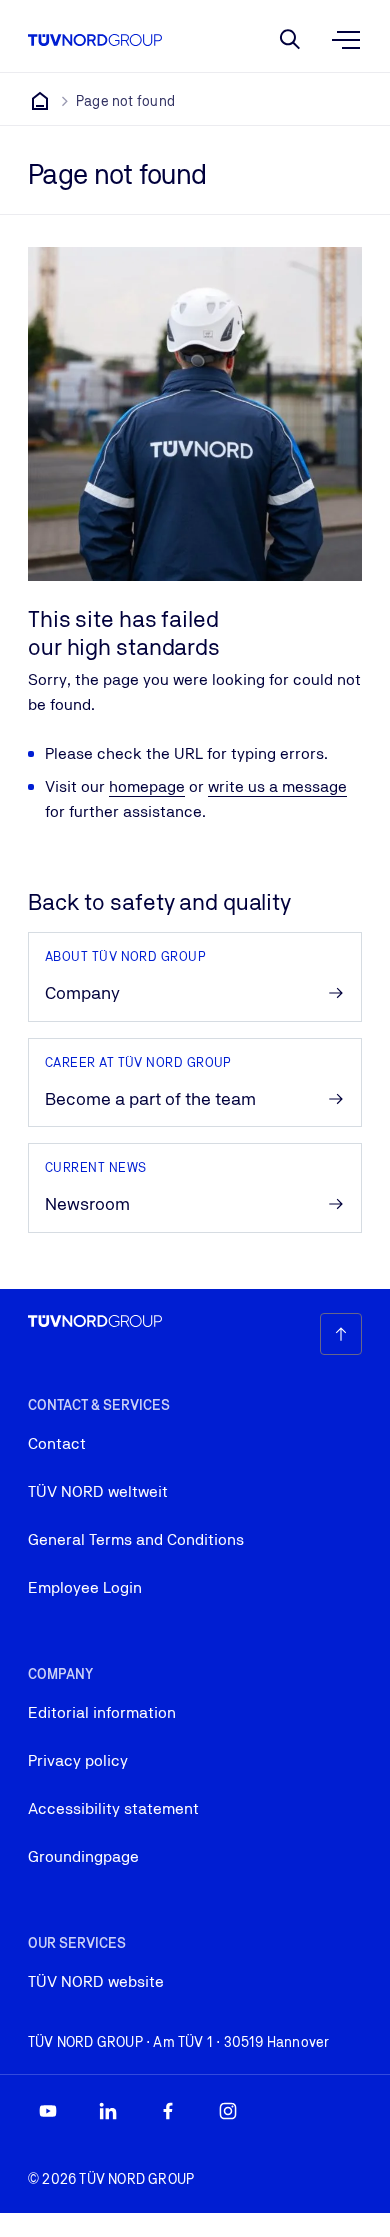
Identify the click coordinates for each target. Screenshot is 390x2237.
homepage (147, 786)
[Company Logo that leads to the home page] (95, 40)
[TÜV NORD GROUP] (40, 101)
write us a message (277, 786)
